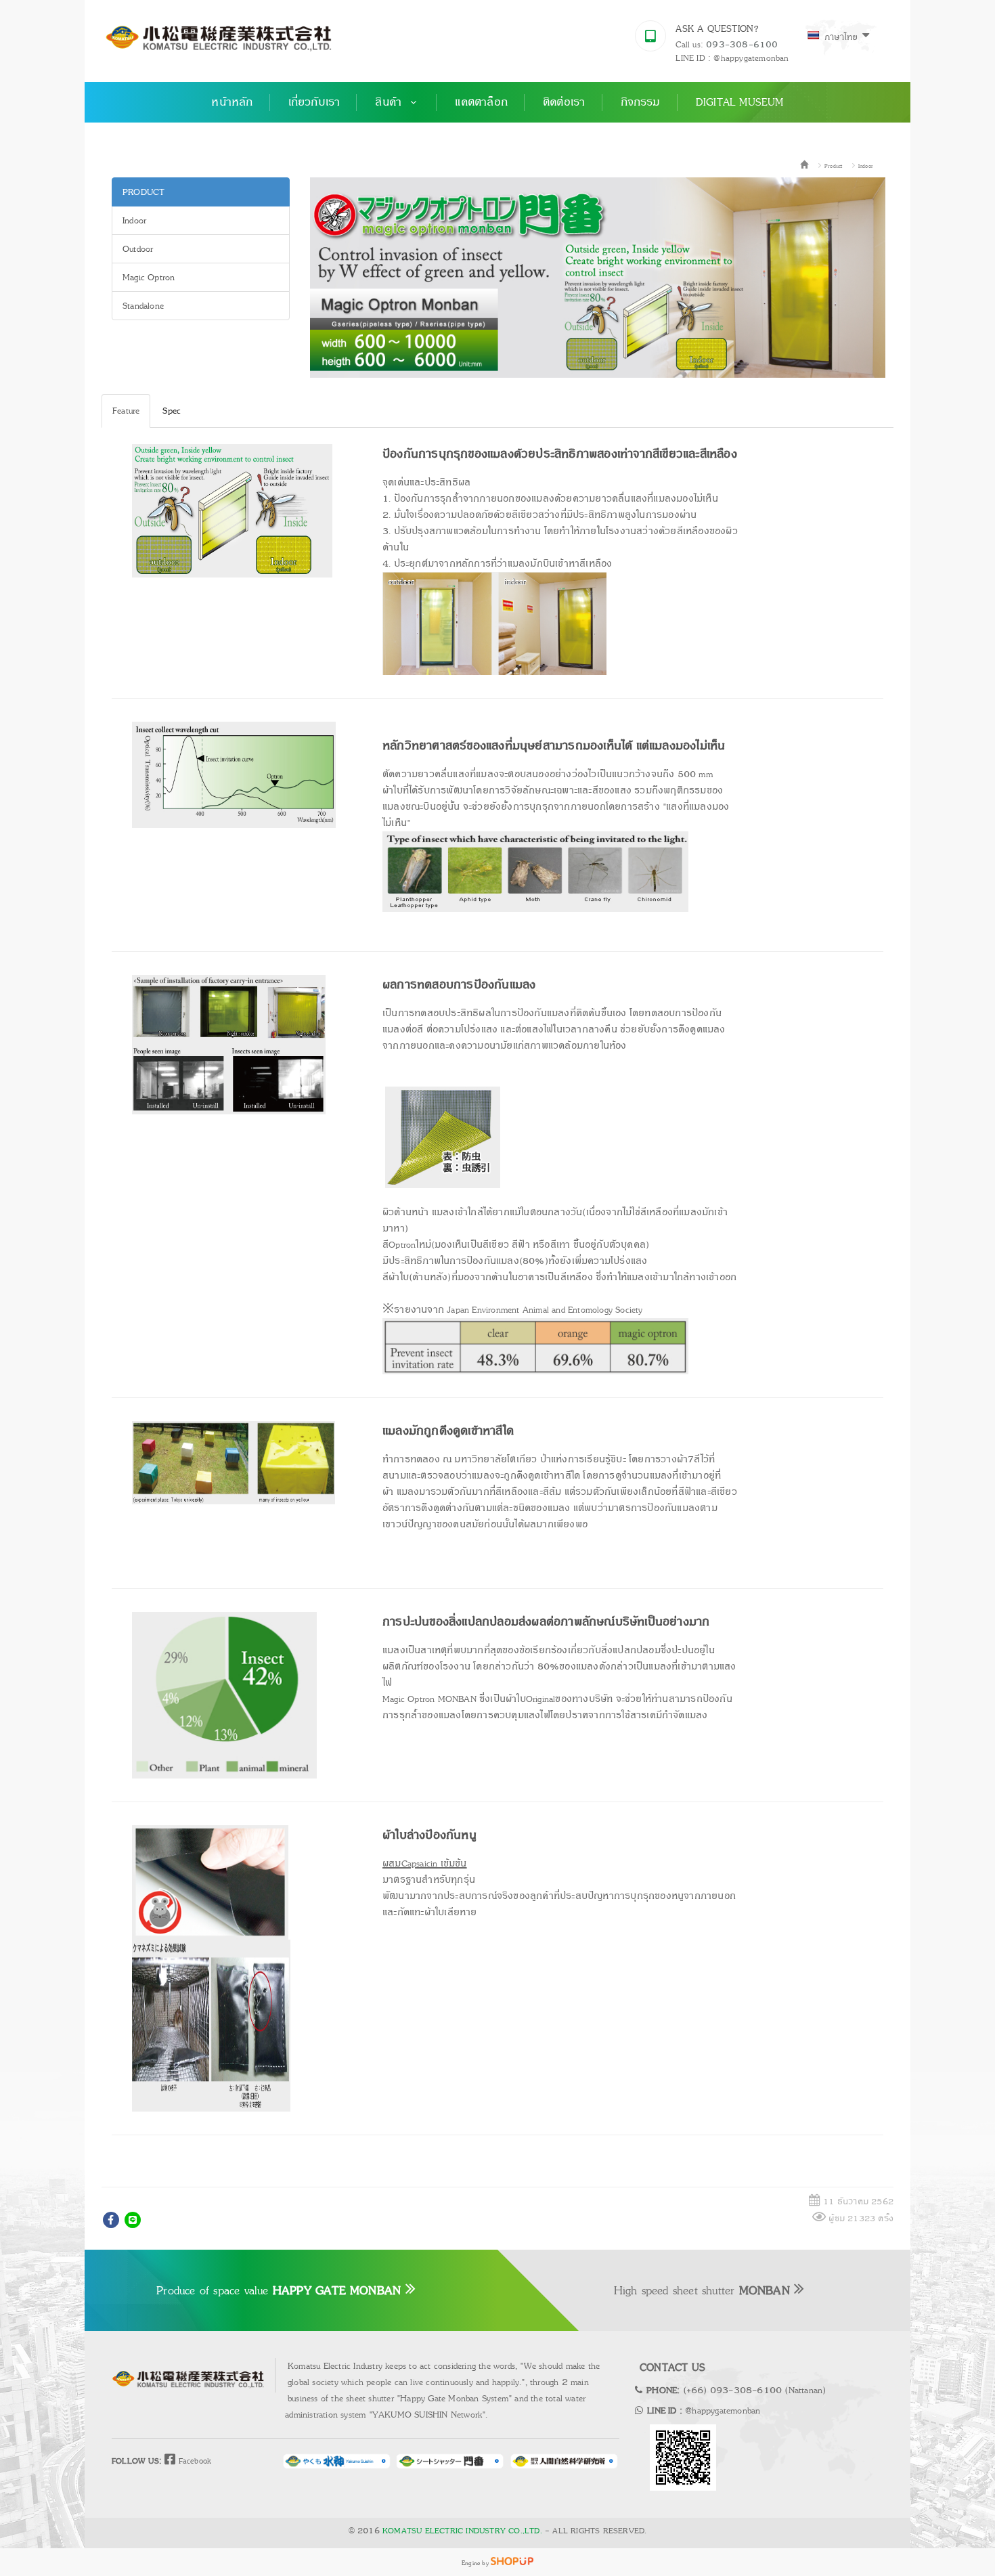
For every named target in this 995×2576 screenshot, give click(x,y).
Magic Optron (149, 277)
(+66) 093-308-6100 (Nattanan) (755, 2390)
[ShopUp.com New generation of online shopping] (512, 2562)
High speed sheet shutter (702, 2290)
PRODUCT (143, 192)
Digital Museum (740, 102)
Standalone (143, 306)
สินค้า (390, 102)
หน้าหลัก (232, 102)
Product (833, 166)
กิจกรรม (641, 102)
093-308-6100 (742, 45)
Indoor (866, 166)
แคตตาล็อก (481, 102)
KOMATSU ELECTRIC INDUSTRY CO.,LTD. (462, 2531)
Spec (172, 411)
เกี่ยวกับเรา (314, 102)
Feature (126, 411)
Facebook (193, 2461)
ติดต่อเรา (564, 102)
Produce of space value (279, 2290)
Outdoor (138, 249)
